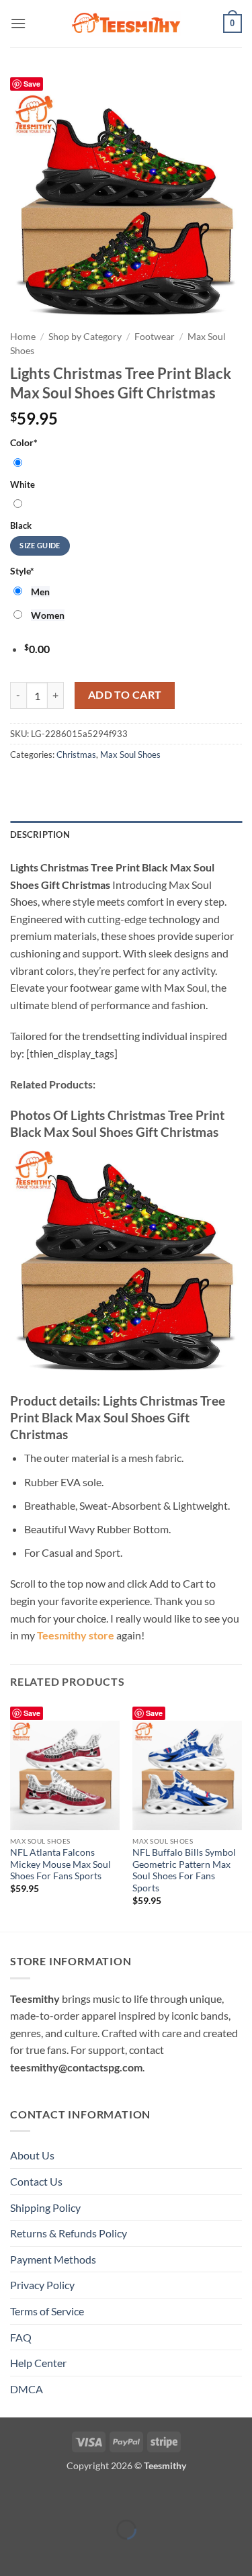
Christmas (76, 755)
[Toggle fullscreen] (52, 2496)
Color (24, 442)
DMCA (27, 2389)
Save (32, 84)
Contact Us (36, 2181)
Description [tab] (40, 834)
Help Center (38, 2363)
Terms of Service (47, 2311)
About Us (32, 2155)
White (23, 484)
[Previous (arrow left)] (13, 2553)
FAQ (21, 2337)
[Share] (90, 2496)
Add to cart (125, 695)
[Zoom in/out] (13, 2496)
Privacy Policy (42, 2285)
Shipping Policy (45, 2207)
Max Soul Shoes (130, 755)
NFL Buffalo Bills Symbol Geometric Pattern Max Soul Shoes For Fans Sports (184, 1870)
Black (21, 525)
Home (23, 337)
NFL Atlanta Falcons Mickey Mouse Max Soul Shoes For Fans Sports (60, 1864)
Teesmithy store (76, 1635)
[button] (18, 23)
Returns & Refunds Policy (69, 2233)
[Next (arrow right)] (52, 2553)
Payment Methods (53, 2259)
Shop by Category (85, 337)
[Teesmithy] (126, 24)
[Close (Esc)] (129, 2496)
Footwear (155, 337)
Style (22, 571)
